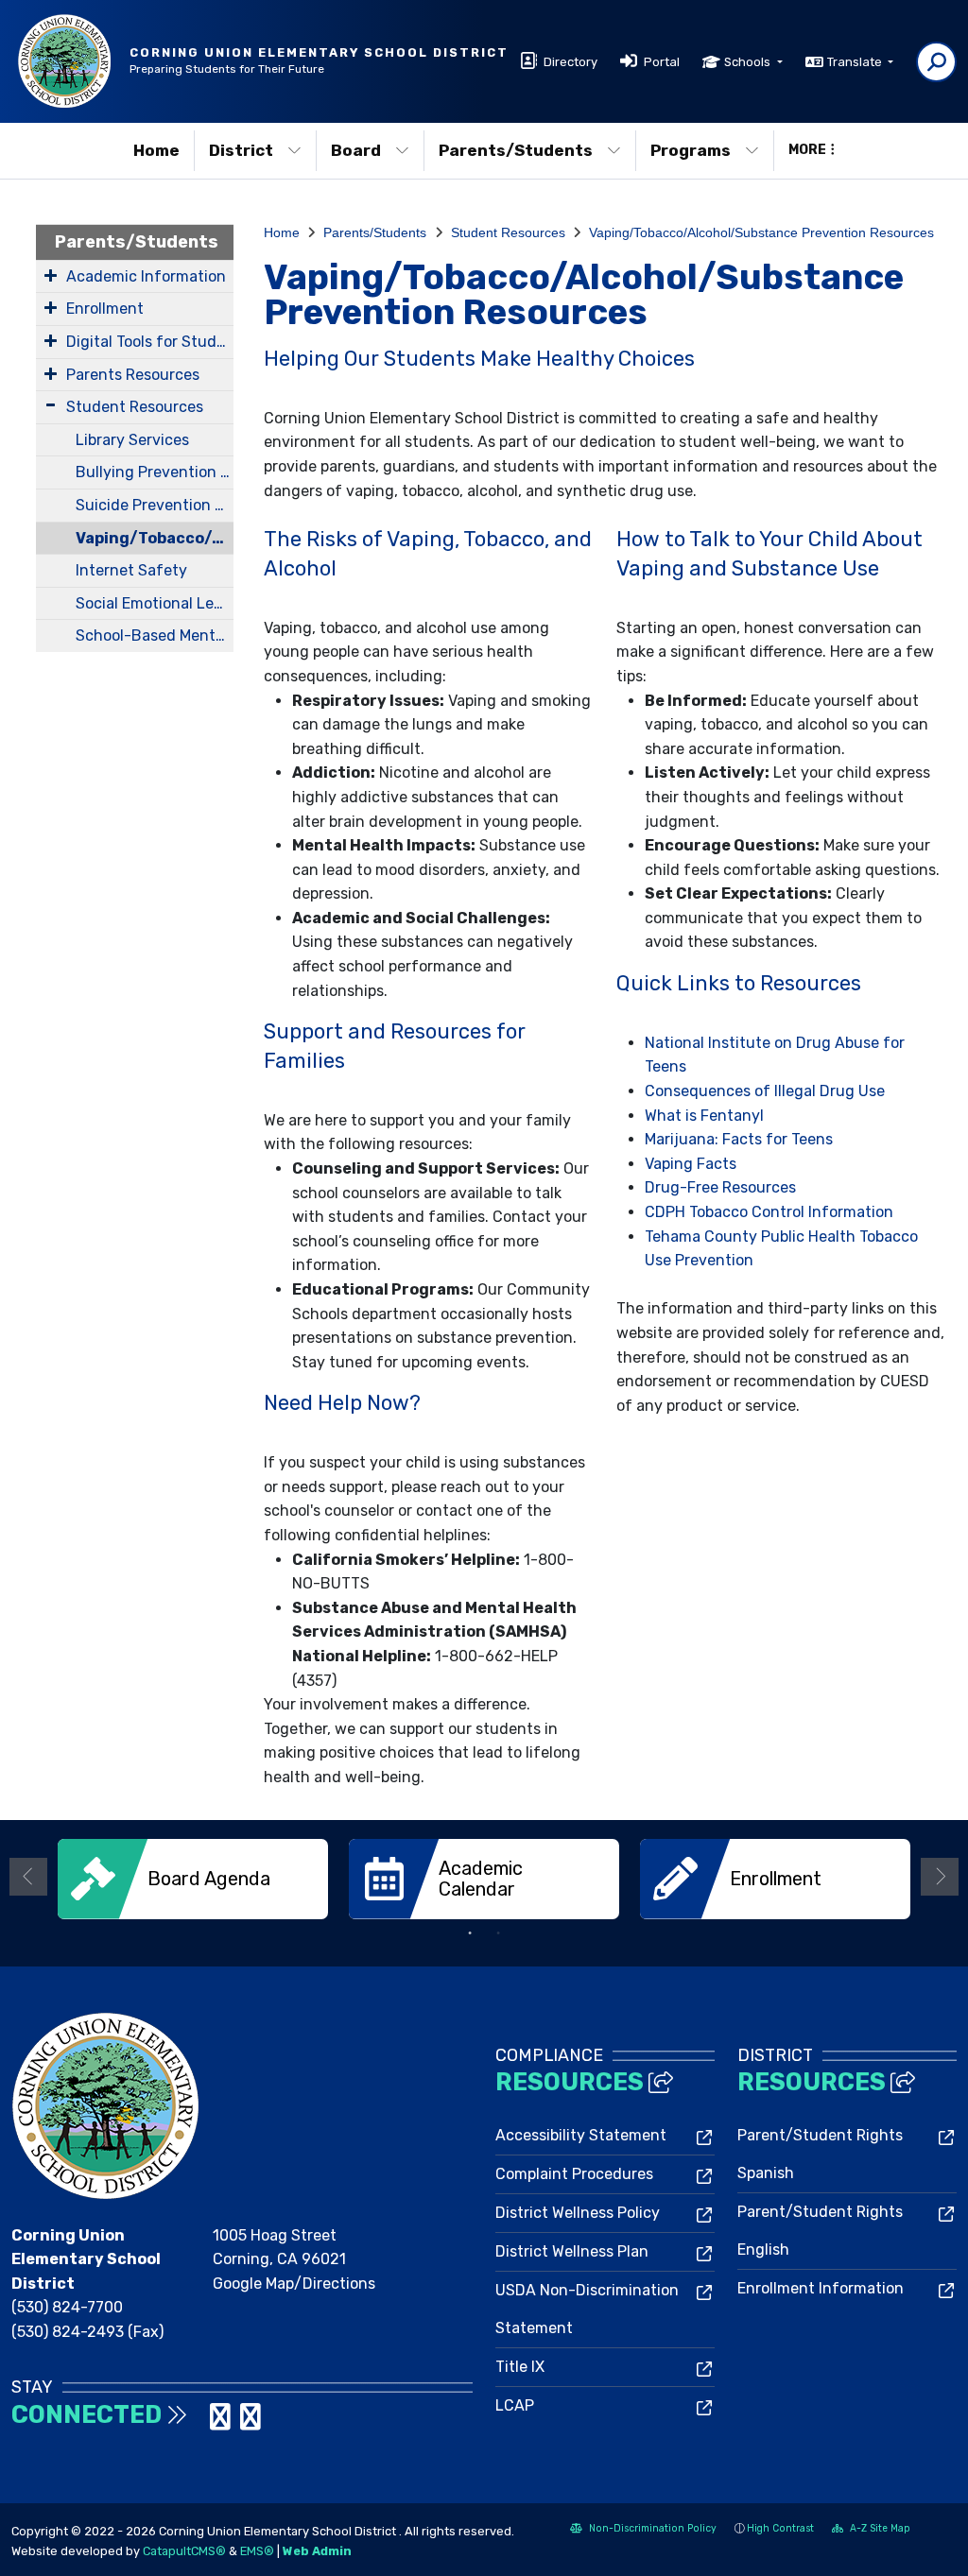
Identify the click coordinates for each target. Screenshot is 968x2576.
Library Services (132, 440)
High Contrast (780, 2528)
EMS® (257, 2551)
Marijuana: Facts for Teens (739, 1139)
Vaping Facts (691, 1164)
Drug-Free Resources (720, 1187)
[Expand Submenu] (51, 275)
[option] (193, 1879)
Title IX (520, 2367)
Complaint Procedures (574, 2174)
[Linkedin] (222, 2422)
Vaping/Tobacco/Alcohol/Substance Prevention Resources (155, 538)
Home (156, 150)
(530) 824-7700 (67, 2307)
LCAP (515, 2405)
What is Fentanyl (706, 1116)
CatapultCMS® (184, 2551)
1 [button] (470, 1933)
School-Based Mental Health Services (155, 635)
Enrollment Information (821, 2288)
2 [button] (498, 1933)
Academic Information (146, 276)
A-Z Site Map (871, 2530)
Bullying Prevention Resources (155, 472)
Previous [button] (28, 1877)
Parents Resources (133, 375)
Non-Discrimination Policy (643, 2530)
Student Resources (135, 407)
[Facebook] (202, 2422)
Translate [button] (856, 62)
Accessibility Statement (581, 2135)
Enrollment (105, 309)
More (807, 150)
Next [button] (940, 1877)
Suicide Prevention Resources (155, 505)
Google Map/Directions (294, 2284)
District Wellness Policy (578, 2213)
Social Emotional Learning (155, 603)
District (241, 150)
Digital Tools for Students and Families (150, 342)
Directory (570, 62)
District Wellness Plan (572, 2251)
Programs (691, 150)
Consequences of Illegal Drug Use (765, 1091)
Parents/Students (516, 150)
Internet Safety (131, 570)
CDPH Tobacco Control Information (769, 1212)
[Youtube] (251, 2422)
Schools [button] (749, 62)
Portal (662, 62)
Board (356, 150)
